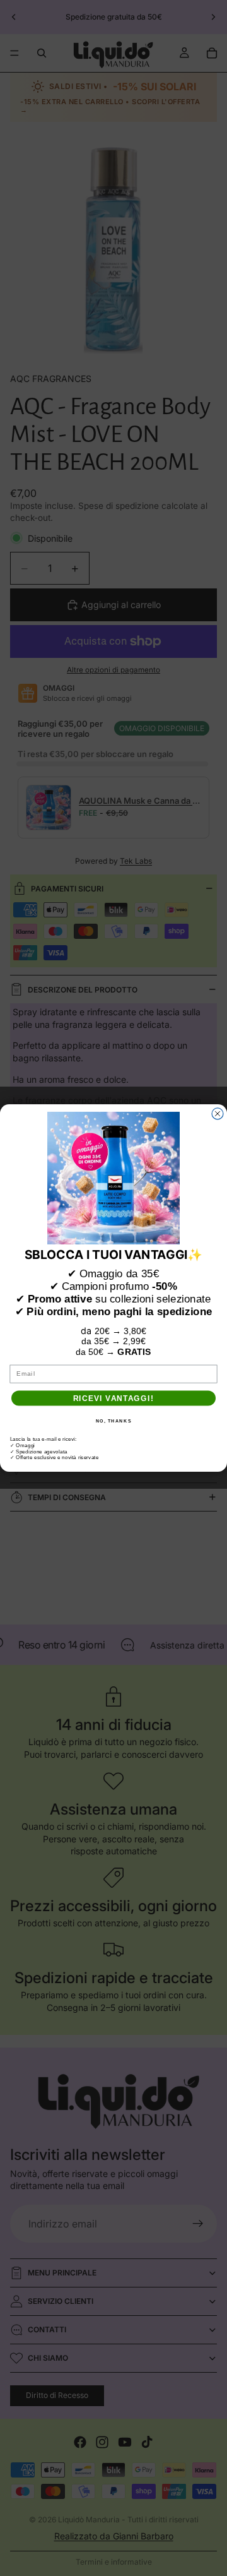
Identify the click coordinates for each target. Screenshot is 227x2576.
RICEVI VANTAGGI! (113, 1398)
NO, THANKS (114, 1421)
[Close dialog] (218, 1114)
